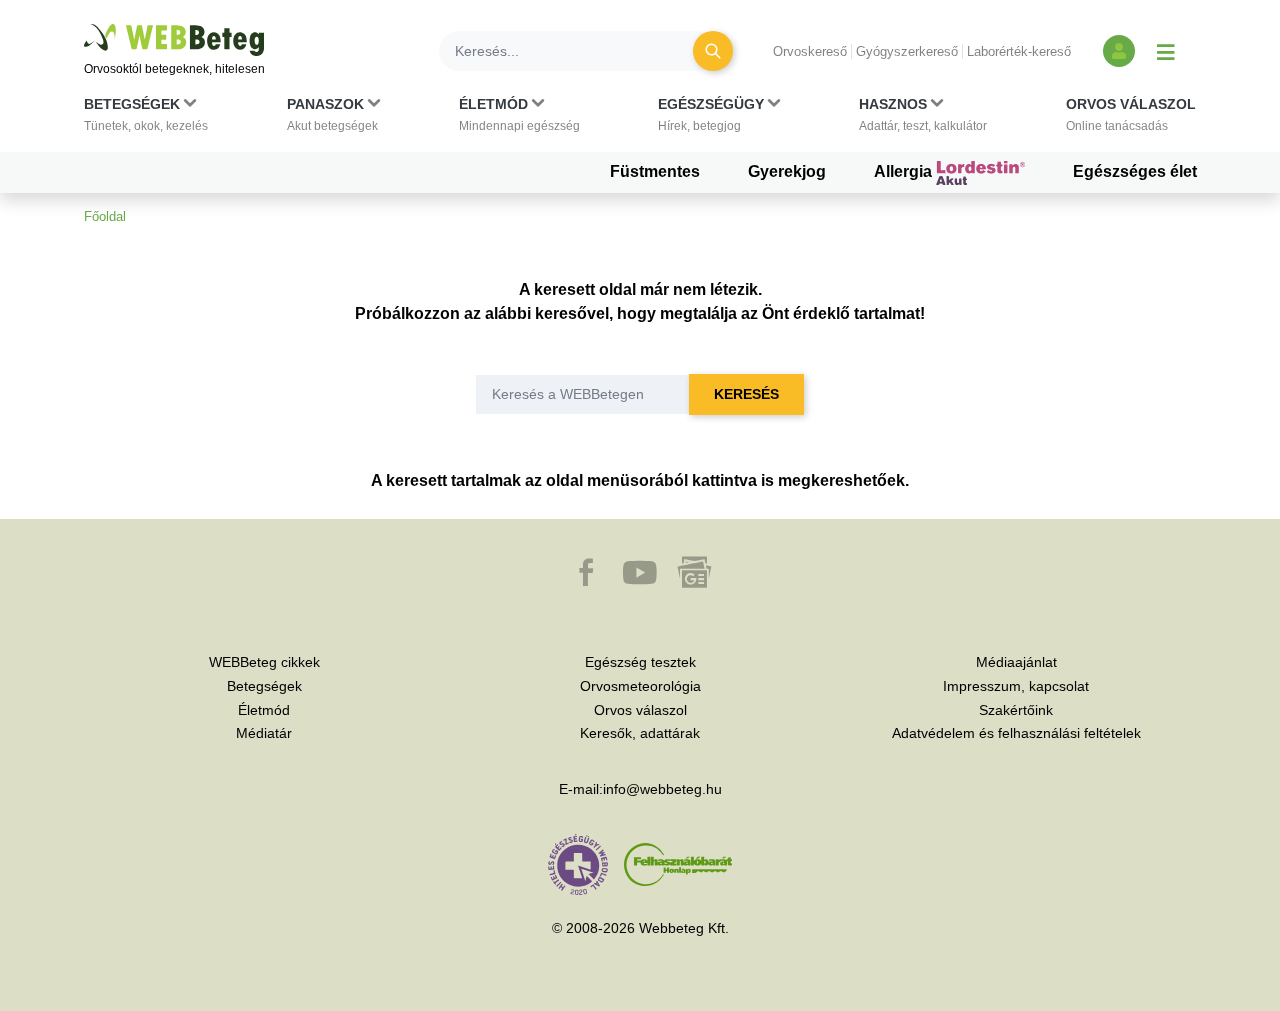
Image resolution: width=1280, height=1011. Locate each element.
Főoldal (105, 216)
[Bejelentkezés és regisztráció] (1119, 51)
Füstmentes (655, 171)
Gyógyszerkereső (907, 51)
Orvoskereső (810, 51)
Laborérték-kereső (1019, 51)
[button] (146, 119)
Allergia (905, 171)
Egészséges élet (1135, 171)
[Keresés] (713, 51)
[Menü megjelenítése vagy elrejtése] (1166, 51)
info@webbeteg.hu (662, 789)
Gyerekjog (787, 171)
